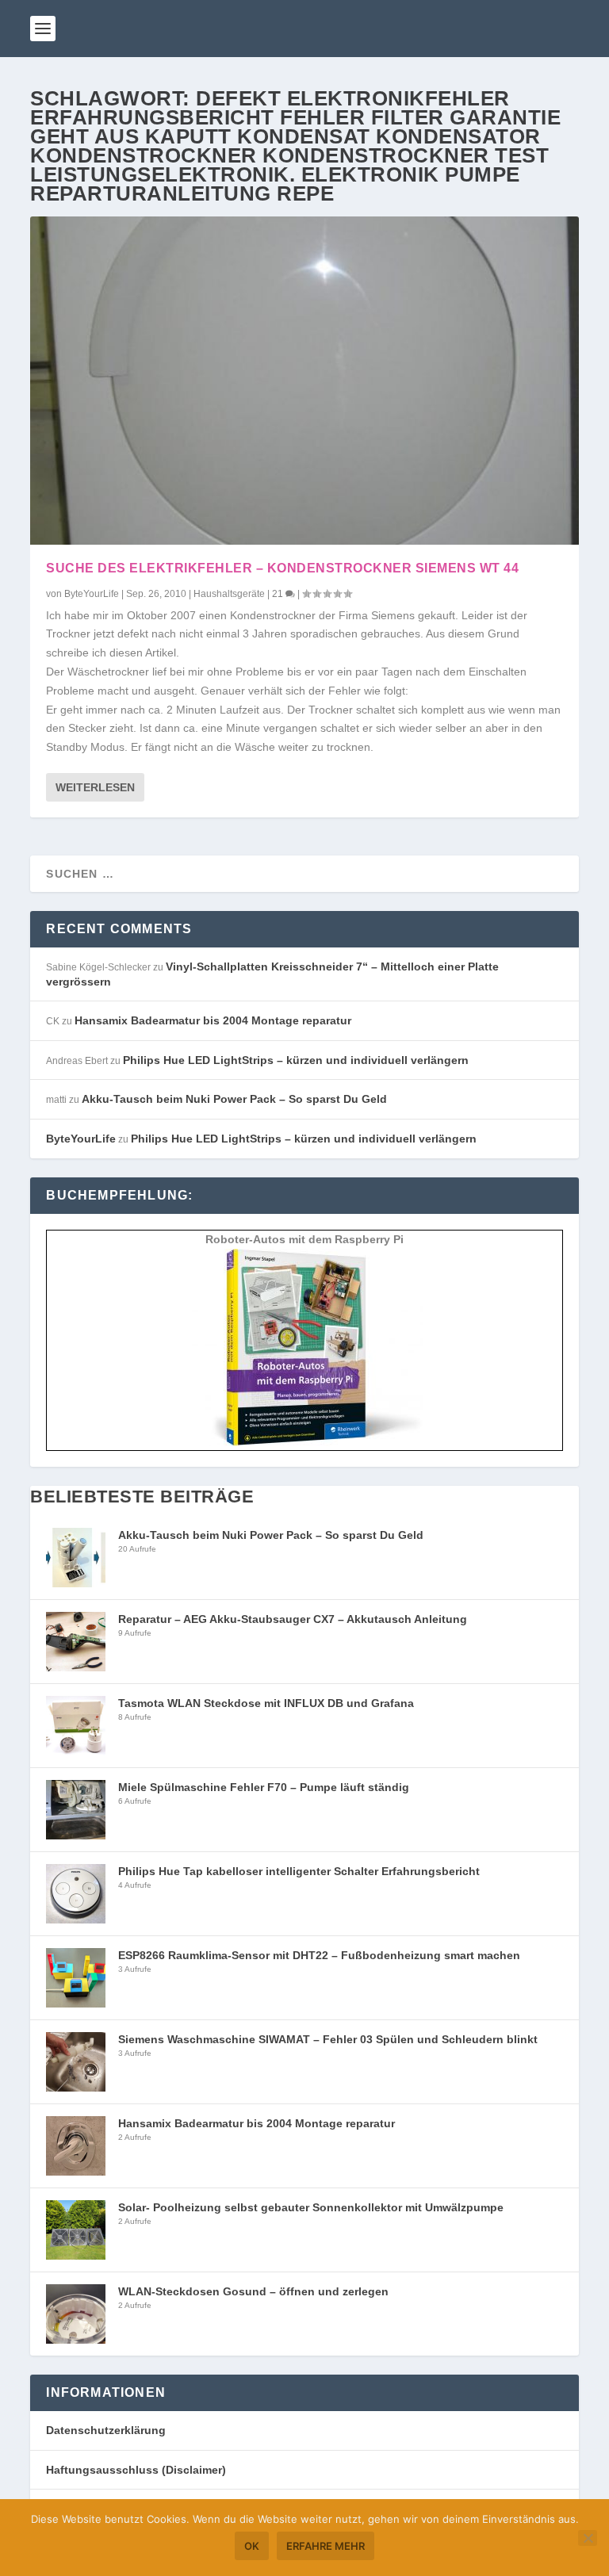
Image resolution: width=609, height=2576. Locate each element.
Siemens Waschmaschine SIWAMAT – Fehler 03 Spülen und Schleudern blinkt (328, 2039)
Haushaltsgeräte (229, 594)
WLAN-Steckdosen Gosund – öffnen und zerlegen (253, 2291)
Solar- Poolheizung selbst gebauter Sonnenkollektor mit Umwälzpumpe (311, 2207)
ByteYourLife (92, 594)
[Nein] (588, 2538)
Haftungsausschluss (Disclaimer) (136, 2470)
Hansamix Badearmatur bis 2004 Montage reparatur (213, 1020)
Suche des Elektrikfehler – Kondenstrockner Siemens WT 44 (282, 568)
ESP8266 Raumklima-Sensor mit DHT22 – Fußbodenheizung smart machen (319, 1955)
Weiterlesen (95, 787)
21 (279, 594)
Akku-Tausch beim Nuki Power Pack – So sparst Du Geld (234, 1099)
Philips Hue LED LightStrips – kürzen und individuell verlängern (296, 1060)
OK (252, 2546)
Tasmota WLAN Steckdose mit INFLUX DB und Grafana (266, 1703)
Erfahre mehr (326, 2546)
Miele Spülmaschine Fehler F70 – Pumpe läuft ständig (264, 1787)
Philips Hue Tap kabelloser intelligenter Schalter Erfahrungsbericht (299, 1871)
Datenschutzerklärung (106, 2430)
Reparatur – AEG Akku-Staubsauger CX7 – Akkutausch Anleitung (293, 1619)
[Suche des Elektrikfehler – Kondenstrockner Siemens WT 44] (304, 381)
